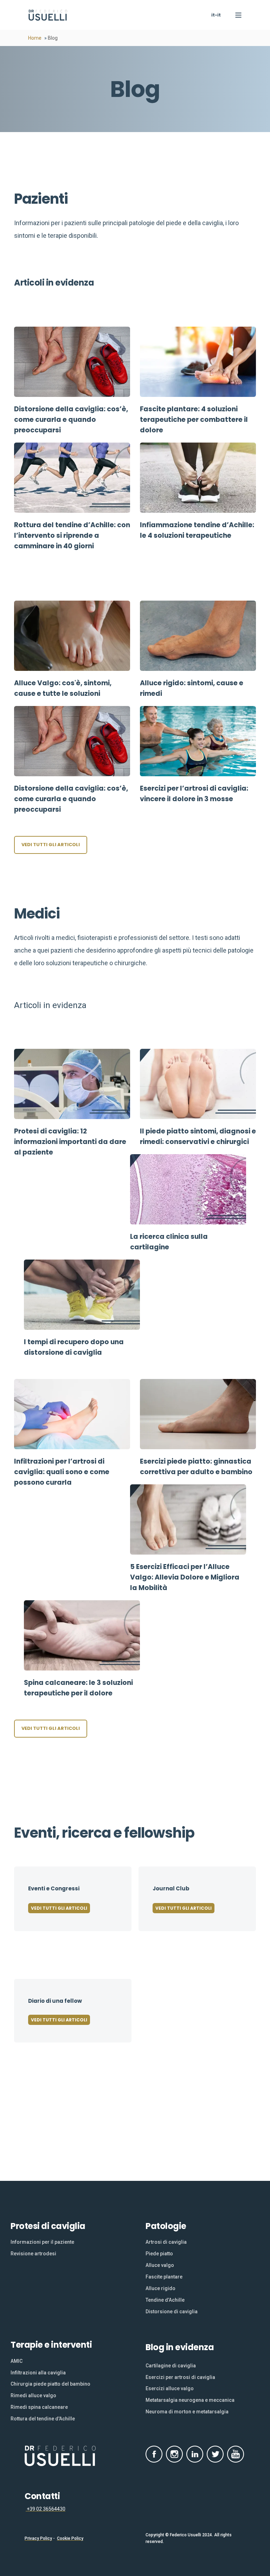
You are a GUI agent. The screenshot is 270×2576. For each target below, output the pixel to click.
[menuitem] (42, 2242)
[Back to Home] (48, 15)
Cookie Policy (70, 2538)
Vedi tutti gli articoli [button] (51, 845)
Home (35, 38)
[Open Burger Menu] (238, 15)
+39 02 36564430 (46, 2509)
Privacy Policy (38, 2538)
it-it (216, 15)
